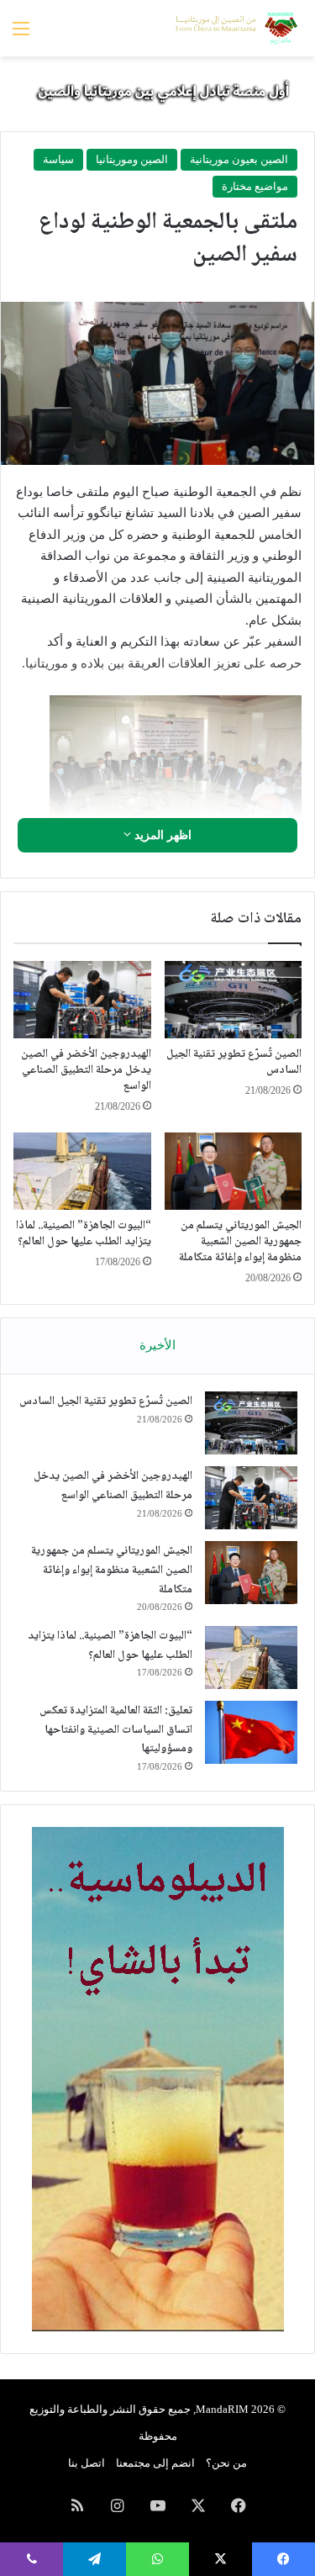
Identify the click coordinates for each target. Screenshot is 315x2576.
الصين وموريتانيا (132, 159)
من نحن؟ (226, 2463)
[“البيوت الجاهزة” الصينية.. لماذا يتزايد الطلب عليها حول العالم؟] (82, 1171)
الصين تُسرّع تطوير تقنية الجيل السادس (234, 1062)
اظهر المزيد (161, 835)
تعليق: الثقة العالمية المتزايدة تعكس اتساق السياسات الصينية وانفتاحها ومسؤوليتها (116, 1730)
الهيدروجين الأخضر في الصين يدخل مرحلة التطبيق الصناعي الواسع (86, 1070)
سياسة (58, 159)
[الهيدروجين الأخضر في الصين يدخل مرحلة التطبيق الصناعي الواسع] (82, 1000)
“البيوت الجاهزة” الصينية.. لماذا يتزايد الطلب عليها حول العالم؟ (84, 1234)
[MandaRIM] (235, 28)
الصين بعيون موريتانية (239, 159)
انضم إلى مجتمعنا (155, 2463)
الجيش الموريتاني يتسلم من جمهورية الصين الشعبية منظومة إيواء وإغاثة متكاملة (240, 1242)
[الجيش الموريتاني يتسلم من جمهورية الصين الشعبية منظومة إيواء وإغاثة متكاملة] (234, 1171)
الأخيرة (157, 1345)
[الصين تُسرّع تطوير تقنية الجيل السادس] (234, 1000)
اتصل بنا (87, 2463)
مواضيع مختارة (255, 186)
